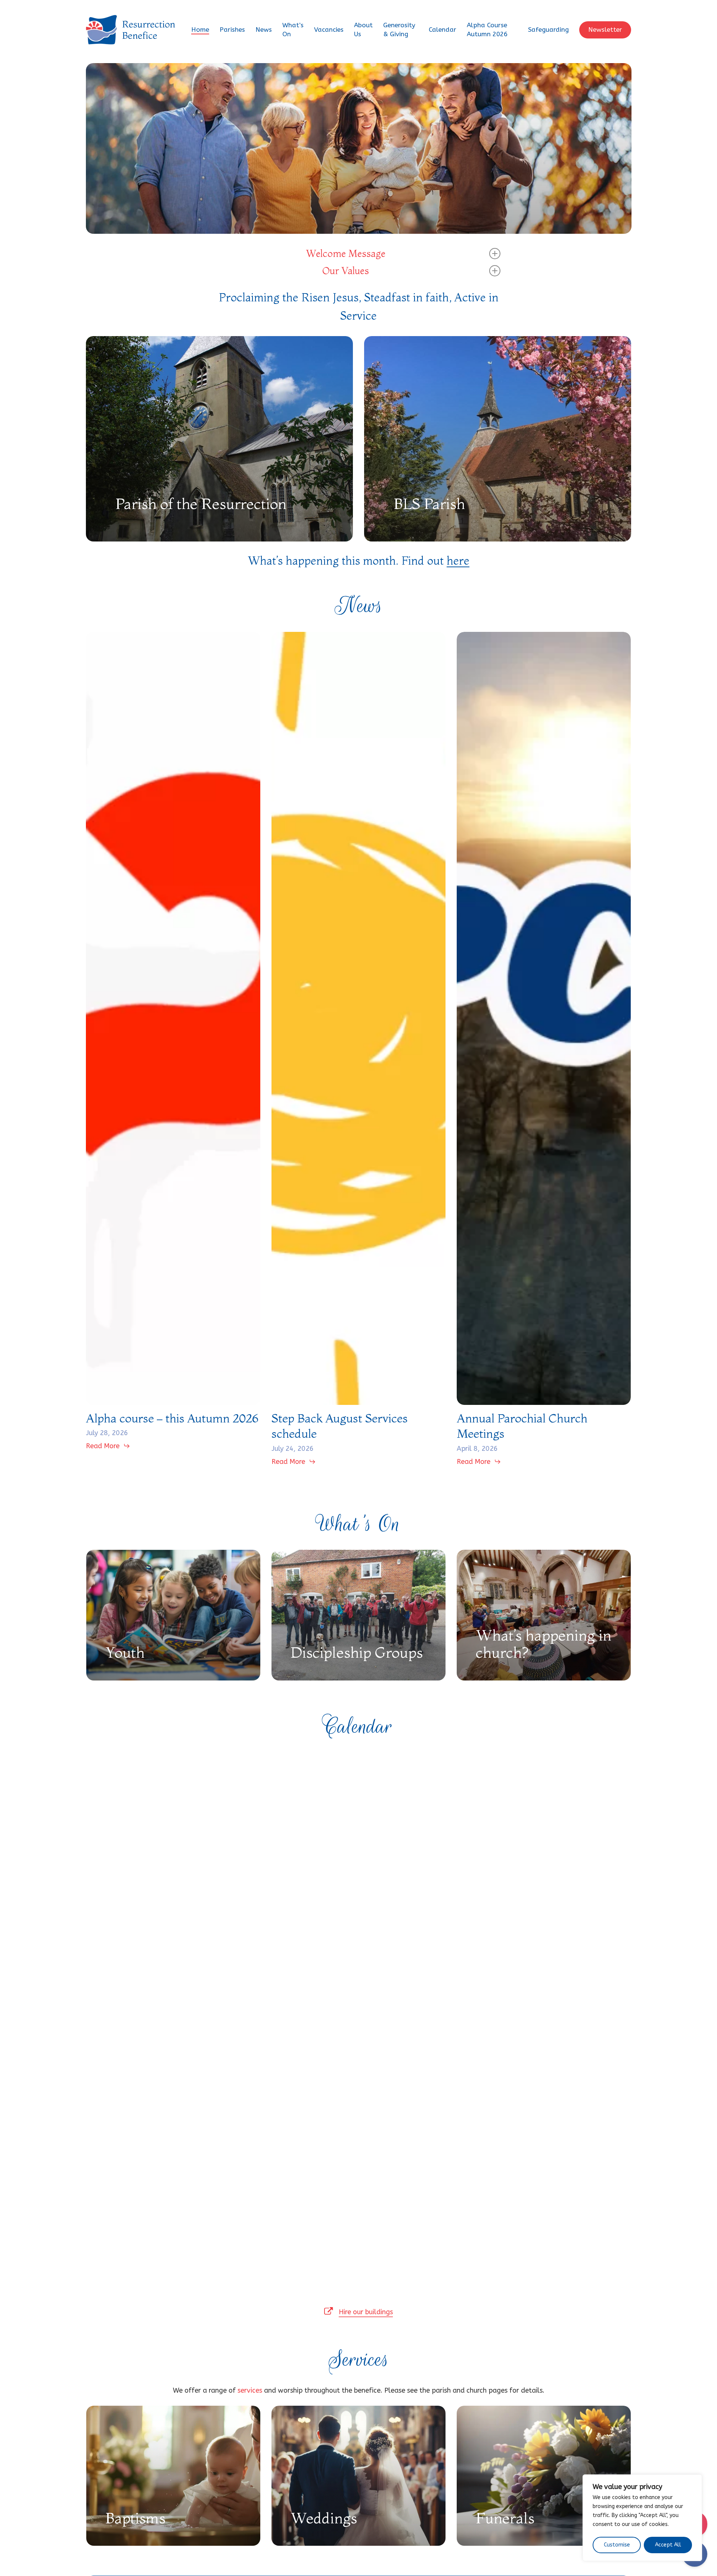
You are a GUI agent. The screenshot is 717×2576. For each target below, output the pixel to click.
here (458, 561)
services (250, 2390)
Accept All (668, 2545)
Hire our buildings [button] (366, 2312)
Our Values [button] (346, 271)
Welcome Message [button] (346, 254)
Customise (617, 2545)
